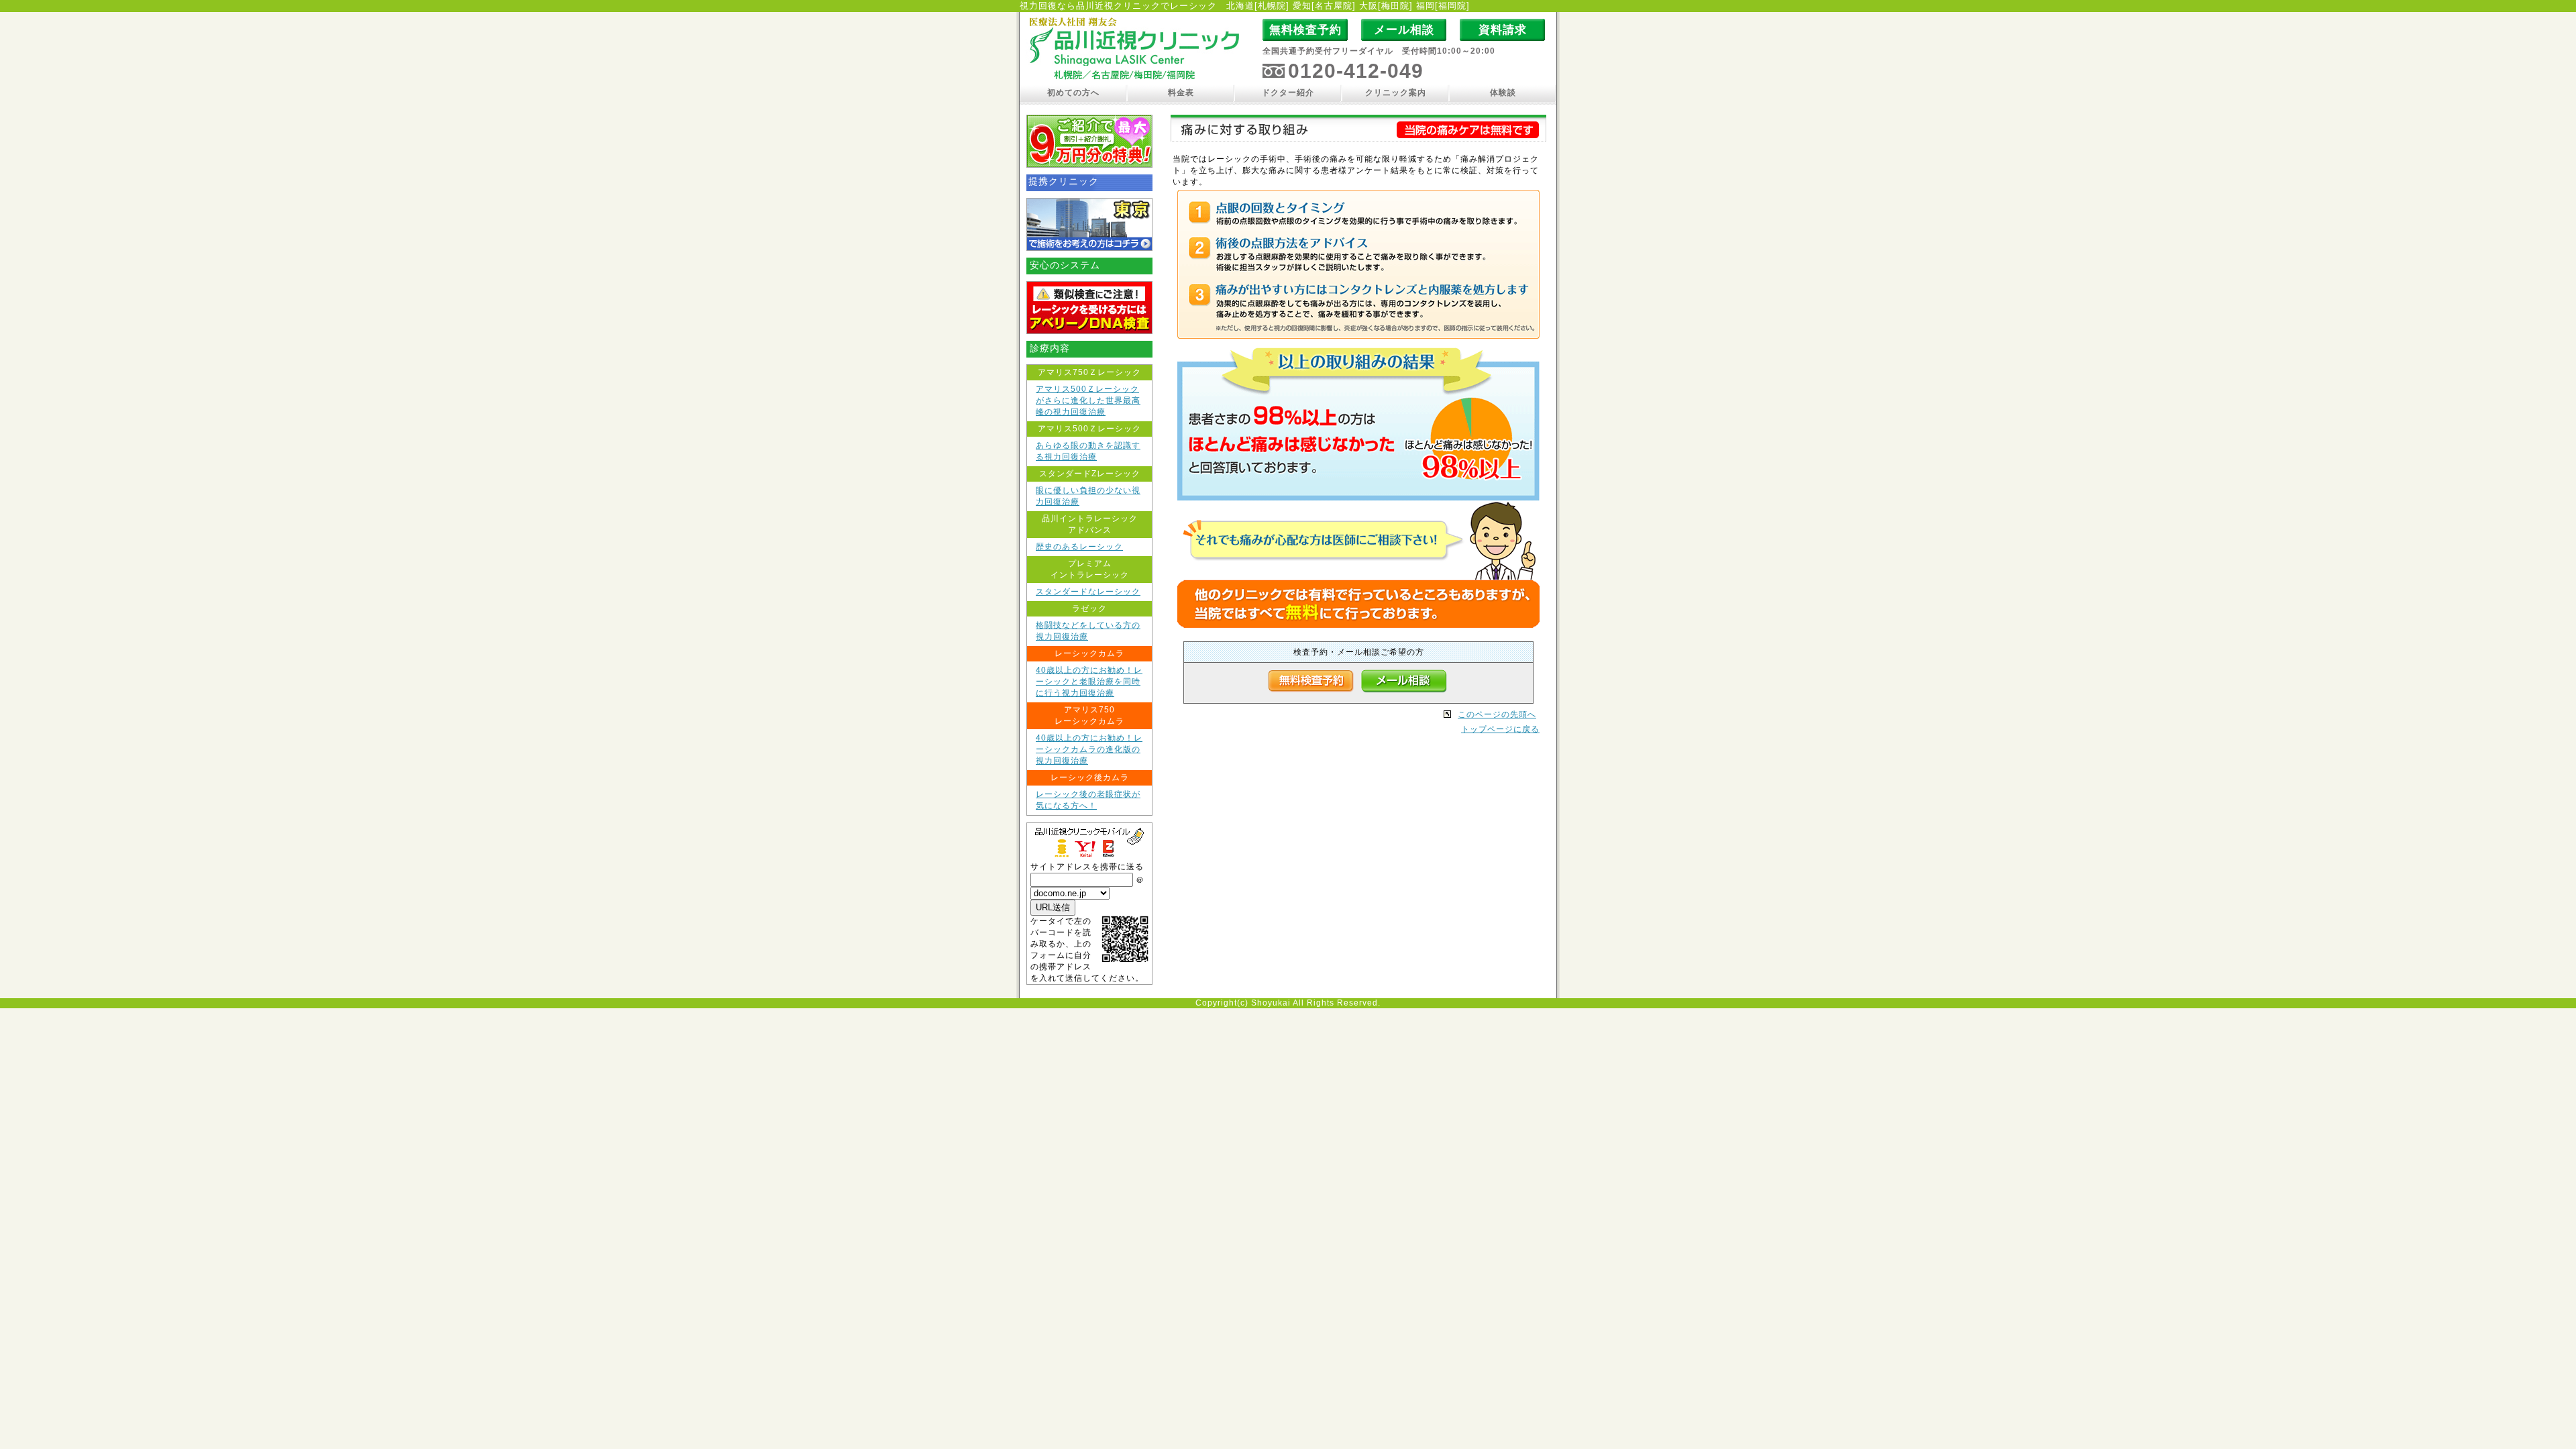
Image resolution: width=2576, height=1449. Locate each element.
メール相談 (1404, 30)
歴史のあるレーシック (1079, 547)
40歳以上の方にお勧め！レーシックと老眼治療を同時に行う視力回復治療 (1089, 682)
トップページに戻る (1500, 729)
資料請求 (1503, 30)
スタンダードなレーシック (1088, 592)
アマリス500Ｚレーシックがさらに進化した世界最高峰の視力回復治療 (1088, 400)
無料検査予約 (1305, 30)
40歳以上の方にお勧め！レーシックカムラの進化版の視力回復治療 (1089, 749)
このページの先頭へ (1497, 714)
